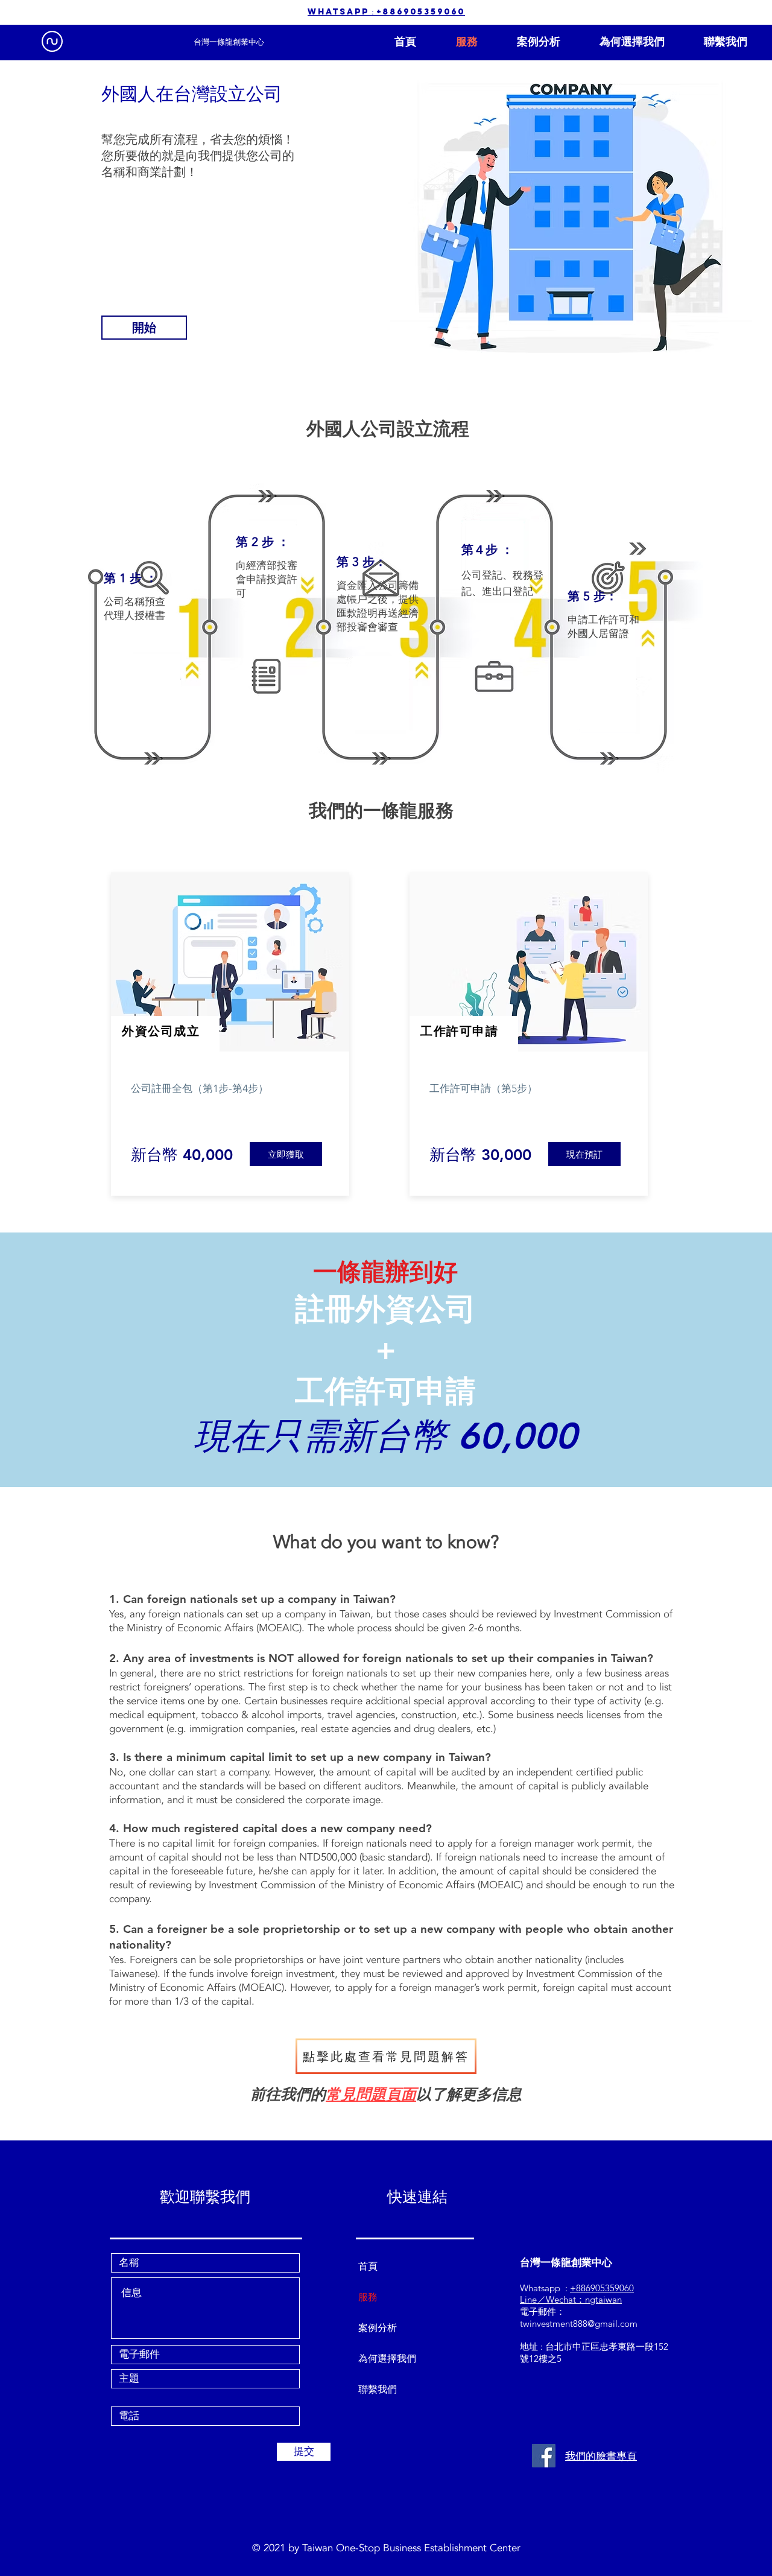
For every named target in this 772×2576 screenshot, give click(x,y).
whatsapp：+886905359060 (386, 12)
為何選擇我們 (387, 2359)
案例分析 (378, 2328)
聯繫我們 (378, 2389)
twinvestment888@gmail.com (579, 2324)
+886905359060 (602, 2288)
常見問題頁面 (371, 2095)
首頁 (368, 2266)
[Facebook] (544, 2456)
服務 (368, 2297)
